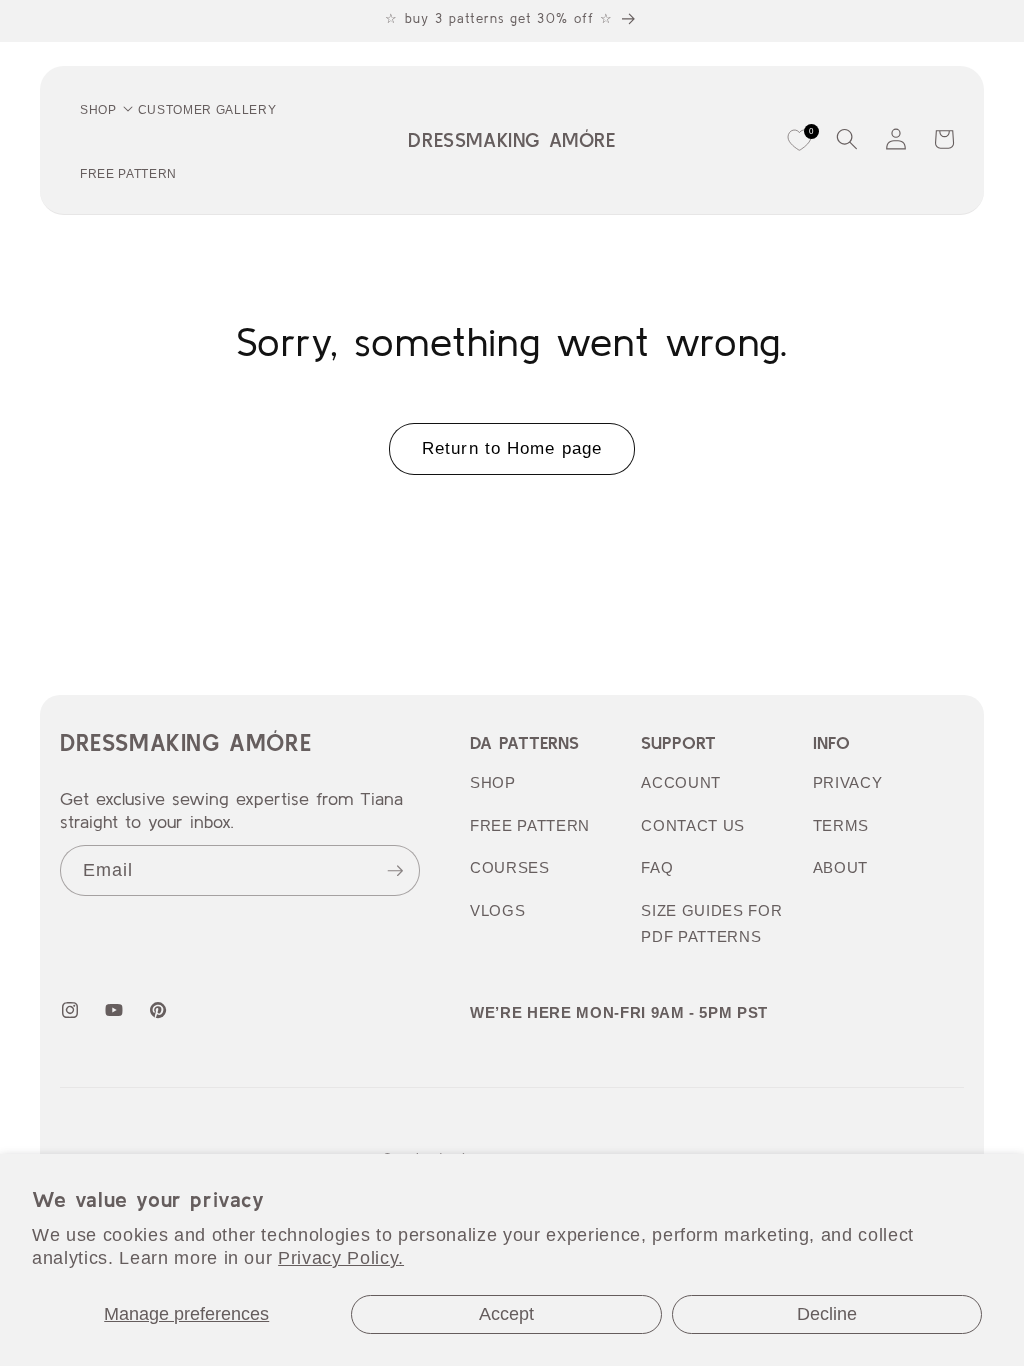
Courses (510, 867)
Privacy (848, 782)
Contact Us (693, 825)
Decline (827, 1314)
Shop (493, 782)
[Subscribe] (395, 871)
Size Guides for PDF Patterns (711, 924)
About (840, 867)
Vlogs (497, 910)
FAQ (657, 867)
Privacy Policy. (341, 1258)
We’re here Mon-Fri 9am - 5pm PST (619, 1012)
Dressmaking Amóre (185, 742)
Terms (841, 825)
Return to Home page (512, 448)
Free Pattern (530, 825)
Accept (506, 1314)
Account (681, 782)
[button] (847, 139)
